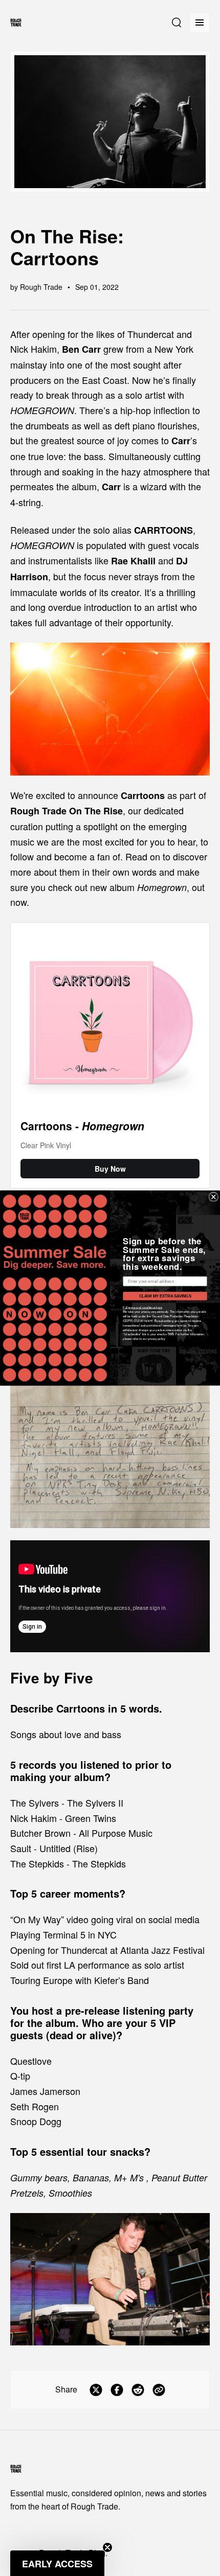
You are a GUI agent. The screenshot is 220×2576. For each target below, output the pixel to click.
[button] (57, 2563)
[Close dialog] (214, 1197)
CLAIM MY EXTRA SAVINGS (165, 1296)
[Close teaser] (107, 2547)
